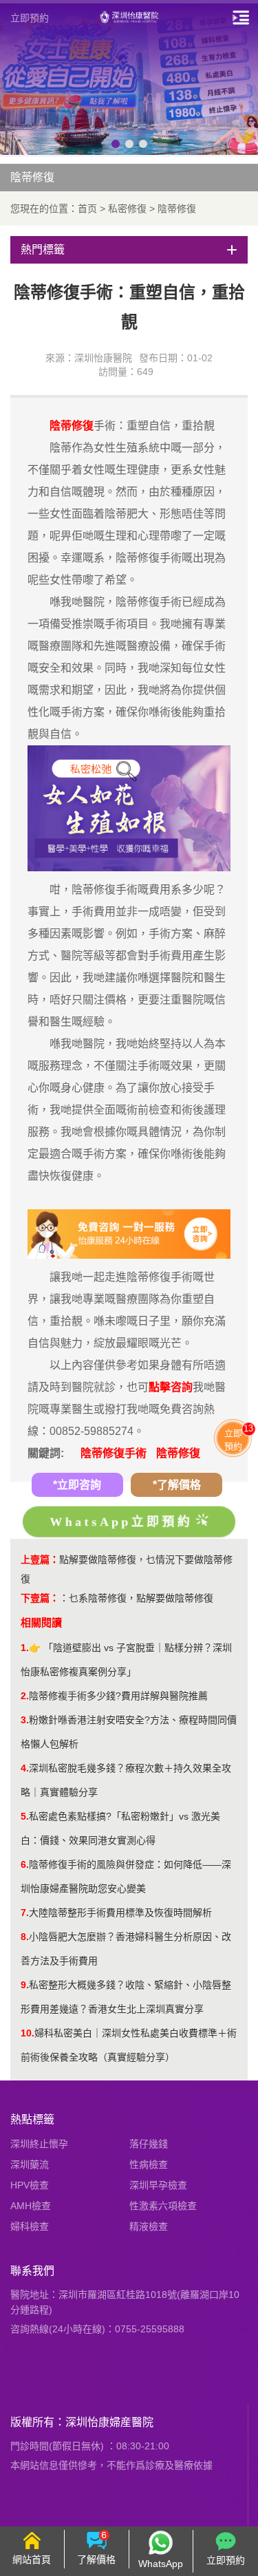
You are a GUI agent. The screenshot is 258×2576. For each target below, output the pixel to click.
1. (25, 1648)
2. (25, 1696)
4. (25, 1768)
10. (28, 2033)
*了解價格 (177, 1485)
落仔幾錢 (149, 2144)
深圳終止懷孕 (39, 2144)
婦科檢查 (30, 2226)
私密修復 (127, 209)
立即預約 (30, 18)
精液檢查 (149, 2226)
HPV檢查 (30, 2185)
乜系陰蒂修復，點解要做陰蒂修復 (141, 1598)
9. (25, 1985)
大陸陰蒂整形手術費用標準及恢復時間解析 (120, 1913)
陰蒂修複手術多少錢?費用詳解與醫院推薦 (118, 1696)
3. (25, 1720)
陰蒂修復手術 (114, 1453)
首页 (87, 209)
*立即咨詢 (77, 1485)
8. (25, 1937)
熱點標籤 (32, 2119)
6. (25, 1864)
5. (25, 1816)
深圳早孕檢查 (158, 2185)
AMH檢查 (31, 2206)
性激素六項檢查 (163, 2206)
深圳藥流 (30, 2164)
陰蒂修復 (177, 209)
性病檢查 (149, 2164)
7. (25, 1913)
